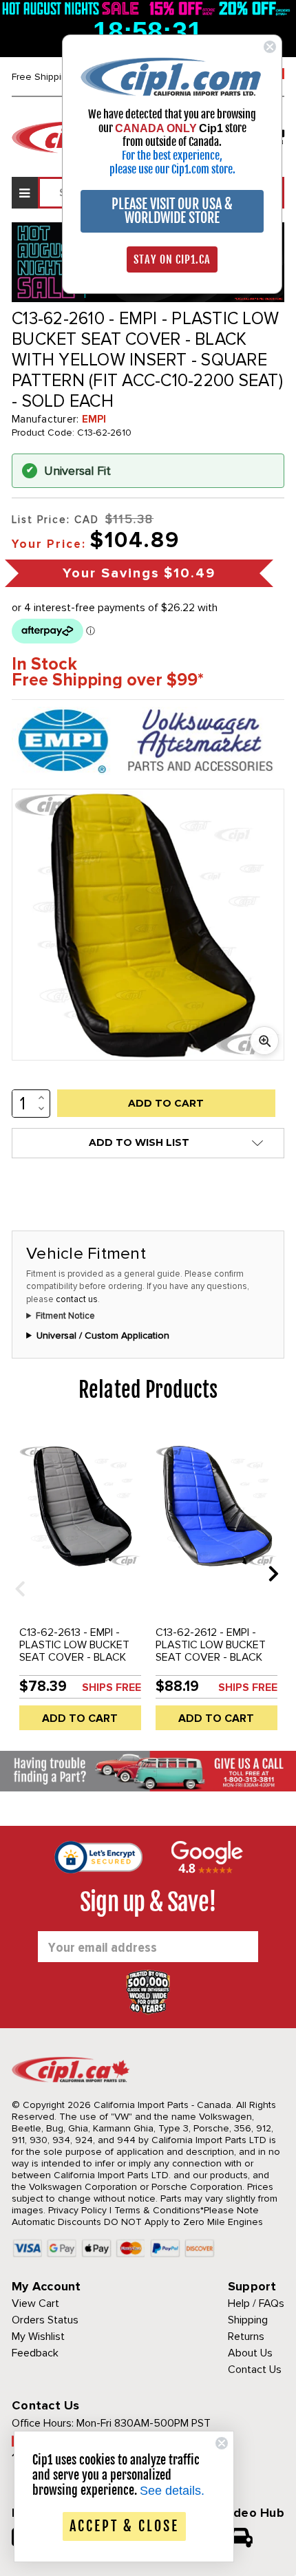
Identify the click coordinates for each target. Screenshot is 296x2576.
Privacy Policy (77, 2210)
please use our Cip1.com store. (172, 169)
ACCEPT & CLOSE (124, 2526)
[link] (172, 76)
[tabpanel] (80, 1584)
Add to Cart (80, 1718)
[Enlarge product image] (264, 1041)
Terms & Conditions (157, 2210)
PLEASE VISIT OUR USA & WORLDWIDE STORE (172, 211)
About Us (250, 2353)
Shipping (248, 2320)
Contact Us (255, 2370)
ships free (112, 1688)
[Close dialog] (270, 47)
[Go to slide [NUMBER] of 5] (15, 1573)
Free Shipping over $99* (108, 680)
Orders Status (45, 2320)
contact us (77, 1299)
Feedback (35, 2353)
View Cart (35, 2303)
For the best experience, (172, 156)
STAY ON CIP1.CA (172, 259)
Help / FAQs (256, 2303)
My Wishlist (38, 2337)
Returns (246, 2337)
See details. (172, 2491)
